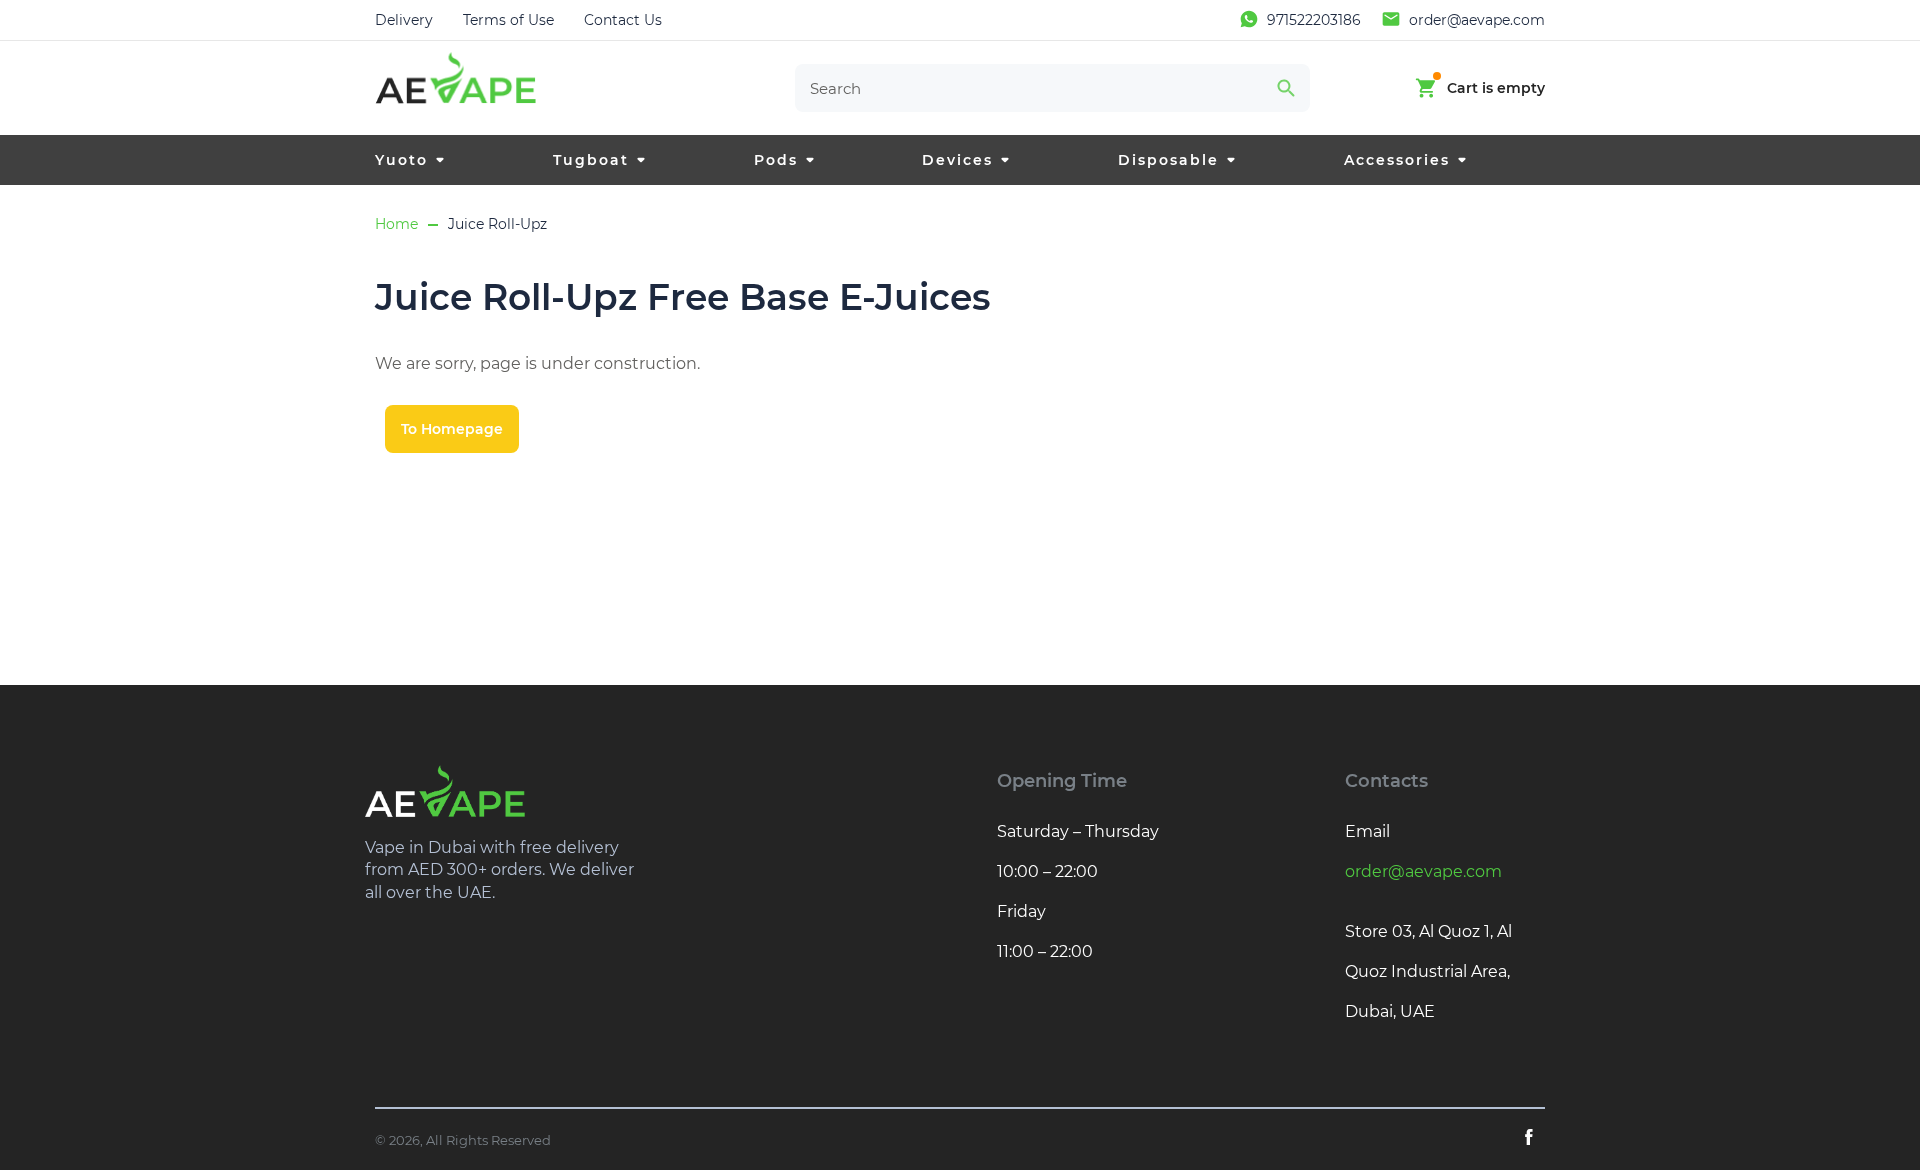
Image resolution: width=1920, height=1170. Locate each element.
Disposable (1168, 160)
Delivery (404, 20)
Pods (776, 160)
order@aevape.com (1477, 20)
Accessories (1397, 160)
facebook (1529, 1137)
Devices (957, 160)
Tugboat (591, 160)
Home (396, 224)
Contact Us (623, 20)
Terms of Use (508, 20)
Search (1286, 88)
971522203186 (1314, 20)
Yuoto (401, 160)
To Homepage (452, 429)
